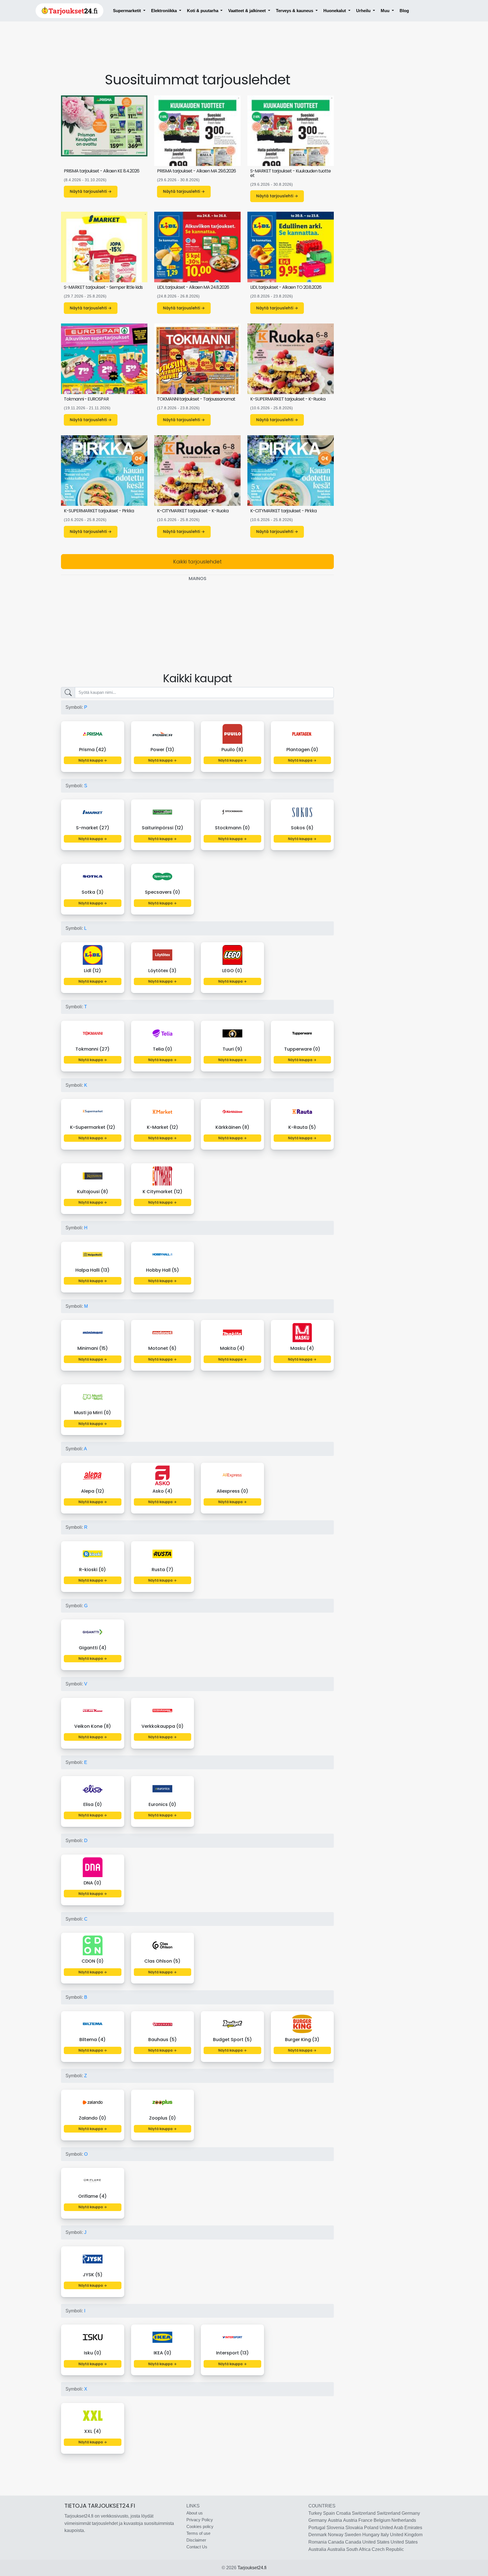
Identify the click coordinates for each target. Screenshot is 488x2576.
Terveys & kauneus (295, 11)
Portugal (317, 2528)
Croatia (343, 2513)
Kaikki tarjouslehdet (197, 562)
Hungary (371, 2535)
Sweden (353, 2535)
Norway (336, 2535)
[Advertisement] (197, 51)
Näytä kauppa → (93, 760)
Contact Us (197, 2547)
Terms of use (198, 2533)
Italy (385, 2535)
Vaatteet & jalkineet (248, 11)
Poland (371, 2528)
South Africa (358, 2549)
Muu (386, 11)
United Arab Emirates (401, 2528)
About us (195, 2513)
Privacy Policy (200, 2520)
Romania (318, 2542)
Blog (404, 11)
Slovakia (354, 2528)
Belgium (382, 2520)
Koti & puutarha (203, 11)
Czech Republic (388, 2549)
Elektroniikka (165, 11)
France (365, 2520)
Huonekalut (335, 11)
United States (376, 2542)
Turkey (315, 2513)
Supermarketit (128, 11)
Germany (411, 2513)
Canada (336, 2542)
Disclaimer (196, 2540)
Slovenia (335, 2528)
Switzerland (364, 2513)
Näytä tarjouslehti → (91, 191)
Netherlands (404, 2520)
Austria (335, 2520)
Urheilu (364, 11)
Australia (317, 2549)
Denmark (318, 2535)
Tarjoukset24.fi (252, 2568)
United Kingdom (406, 2535)
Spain (329, 2513)
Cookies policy (200, 2526)
